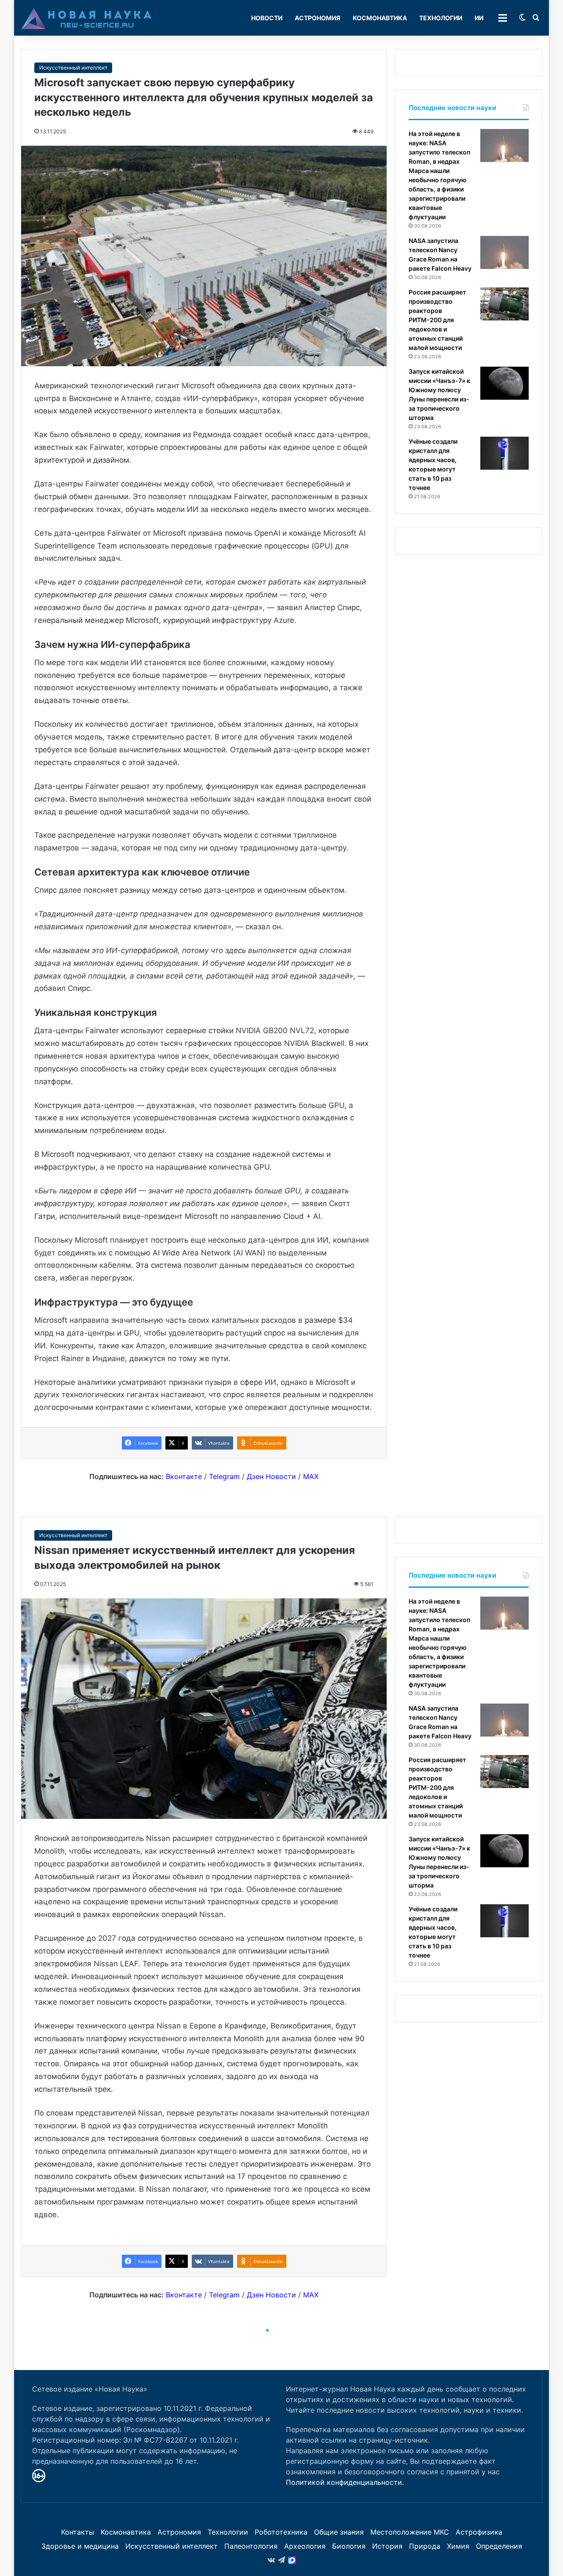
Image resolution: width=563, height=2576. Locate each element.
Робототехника (281, 2532)
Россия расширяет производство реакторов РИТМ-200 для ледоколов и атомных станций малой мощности (437, 320)
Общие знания (339, 2532)
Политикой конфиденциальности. (345, 2482)
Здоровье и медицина (80, 2546)
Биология (349, 2546)
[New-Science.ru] (87, 18)
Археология (305, 2546)
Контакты (78, 2532)
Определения (499, 2546)
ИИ (479, 18)
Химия (458, 2546)
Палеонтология (251, 2546)
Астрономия (318, 18)
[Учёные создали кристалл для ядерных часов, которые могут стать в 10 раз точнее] (505, 453)
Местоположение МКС (410, 2532)
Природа (425, 2546)
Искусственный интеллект (73, 68)
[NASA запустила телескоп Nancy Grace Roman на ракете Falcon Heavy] (505, 252)
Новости (267, 18)
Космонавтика (380, 18)
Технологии (441, 18)
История (387, 2546)
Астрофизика (479, 2532)
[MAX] (292, 2560)
